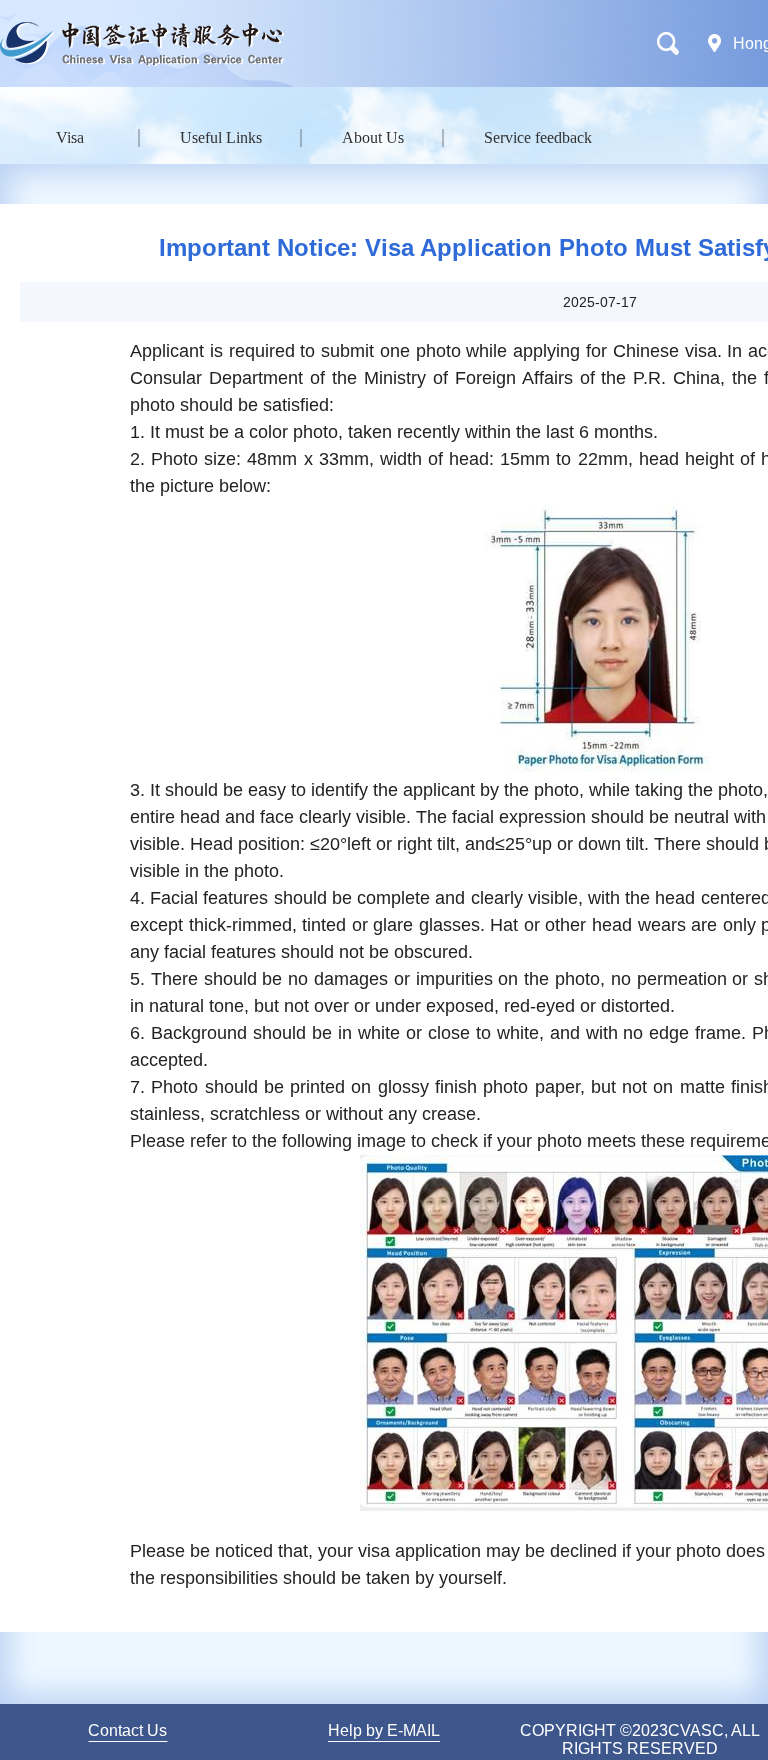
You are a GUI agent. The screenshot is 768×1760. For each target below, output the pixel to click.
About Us (373, 137)
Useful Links (221, 137)
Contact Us (127, 1730)
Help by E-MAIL (384, 1730)
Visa (70, 137)
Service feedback (538, 137)
